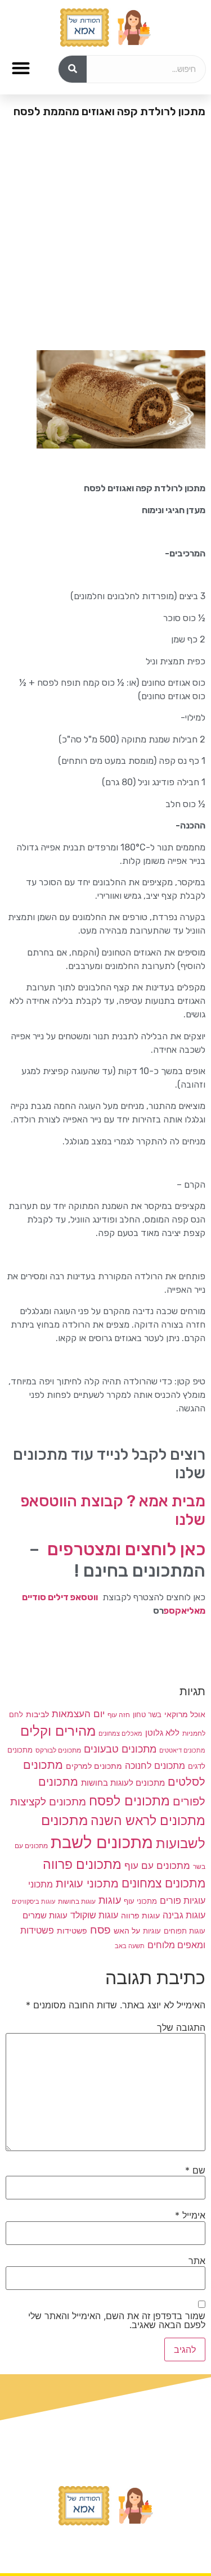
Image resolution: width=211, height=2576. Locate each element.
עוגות (110, 1900)
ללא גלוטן (162, 1733)
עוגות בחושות (77, 1902)
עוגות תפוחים (185, 1931)
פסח (100, 1930)
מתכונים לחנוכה (155, 1765)
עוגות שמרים (45, 1916)
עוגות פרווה (140, 1915)
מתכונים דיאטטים (182, 1750)
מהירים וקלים (58, 1731)
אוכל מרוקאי (185, 1714)
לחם (16, 1715)
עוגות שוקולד (94, 1915)
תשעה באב (130, 1946)
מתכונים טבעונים (120, 1749)
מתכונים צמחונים (163, 1883)
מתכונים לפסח (129, 1801)
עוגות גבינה (184, 1915)
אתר (197, 2261)
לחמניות (194, 1733)
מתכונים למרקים (94, 1766)
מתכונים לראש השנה (148, 1820)
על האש (127, 1931)
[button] (21, 68)
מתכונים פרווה (82, 1864)
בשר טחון (147, 1714)
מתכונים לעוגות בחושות (123, 1783)
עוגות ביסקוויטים (33, 1902)
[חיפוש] (73, 69)
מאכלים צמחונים (120, 1733)
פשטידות (72, 1930)
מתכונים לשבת (102, 1842)
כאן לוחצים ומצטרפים (126, 1549)
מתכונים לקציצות (48, 1802)
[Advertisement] (105, 239)
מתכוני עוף (140, 1901)
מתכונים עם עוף (157, 1865)
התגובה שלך (181, 2027)
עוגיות (152, 1931)
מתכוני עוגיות (87, 1883)
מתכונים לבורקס (58, 1750)
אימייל (190, 2215)
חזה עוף (119, 1715)
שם (195, 2170)
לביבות (37, 1714)
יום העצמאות (78, 1714)
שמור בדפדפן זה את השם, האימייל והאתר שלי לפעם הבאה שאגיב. (117, 2320)
